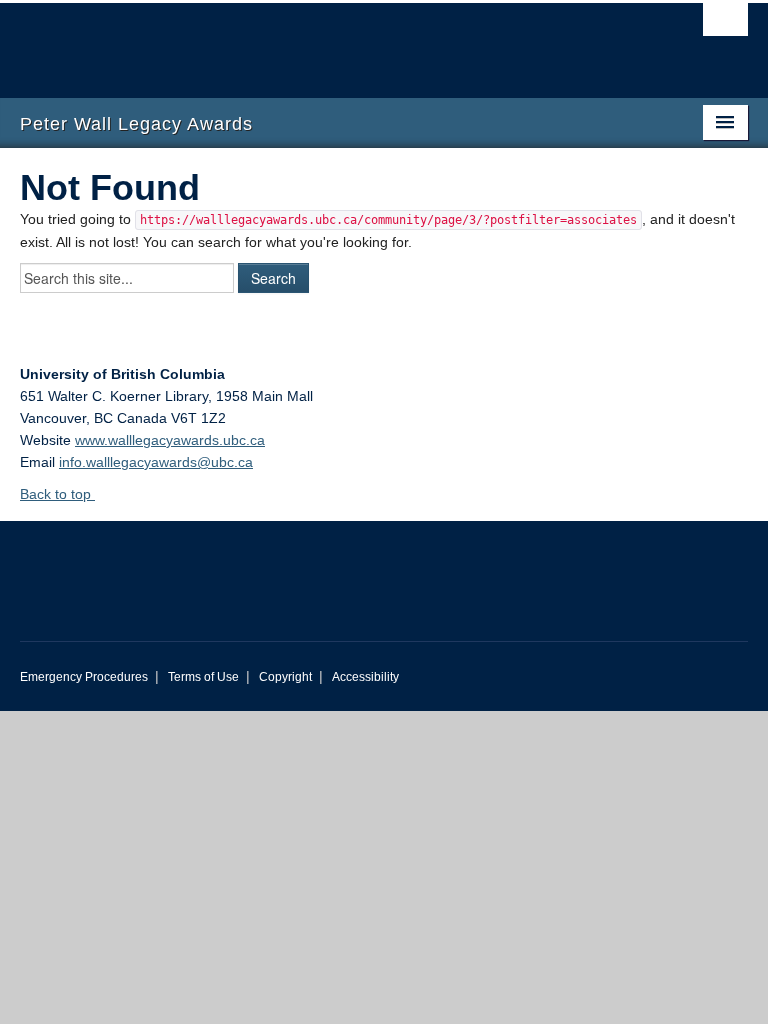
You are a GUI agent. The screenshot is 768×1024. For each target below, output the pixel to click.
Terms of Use (203, 677)
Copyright (285, 677)
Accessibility (365, 677)
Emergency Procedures (84, 677)
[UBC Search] (725, 25)
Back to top (57, 494)
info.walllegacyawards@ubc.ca (156, 462)
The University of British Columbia (329, 41)
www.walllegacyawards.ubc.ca (170, 440)
